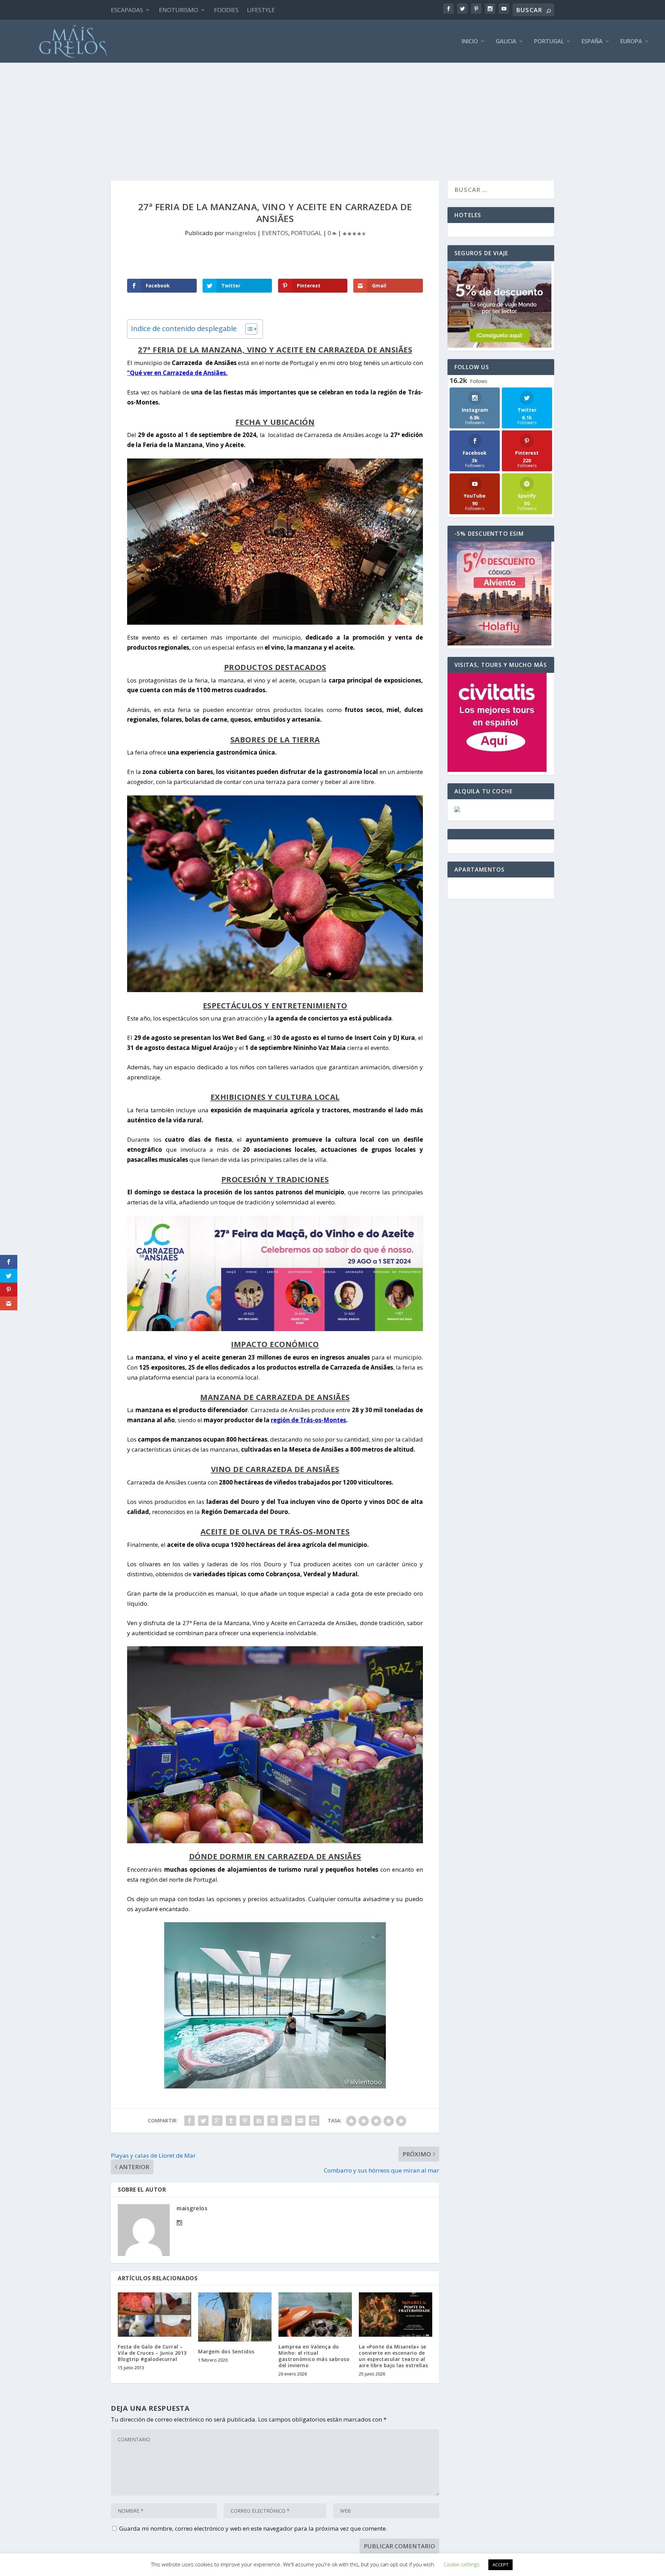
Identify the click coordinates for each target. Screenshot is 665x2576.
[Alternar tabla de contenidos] (248, 329)
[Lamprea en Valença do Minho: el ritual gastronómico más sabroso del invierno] (315, 2314)
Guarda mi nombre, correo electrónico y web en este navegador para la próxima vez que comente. (253, 2528)
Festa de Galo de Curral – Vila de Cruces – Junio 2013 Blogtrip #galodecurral (152, 2353)
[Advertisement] (332, 115)
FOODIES (226, 10)
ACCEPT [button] (500, 2565)
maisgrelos (241, 233)
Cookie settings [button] (462, 2564)
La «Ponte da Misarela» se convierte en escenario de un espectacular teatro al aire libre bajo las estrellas (393, 2356)
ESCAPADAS (127, 10)
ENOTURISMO (179, 10)
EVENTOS (275, 233)
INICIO (470, 42)
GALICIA (506, 42)
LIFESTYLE (261, 10)
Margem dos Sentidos (226, 2351)
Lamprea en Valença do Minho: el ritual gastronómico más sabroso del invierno (314, 2356)
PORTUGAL (549, 42)
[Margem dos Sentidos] (235, 2317)
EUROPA (631, 42)
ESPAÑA (592, 42)
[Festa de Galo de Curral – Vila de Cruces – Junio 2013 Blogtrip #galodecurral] (154, 2314)
